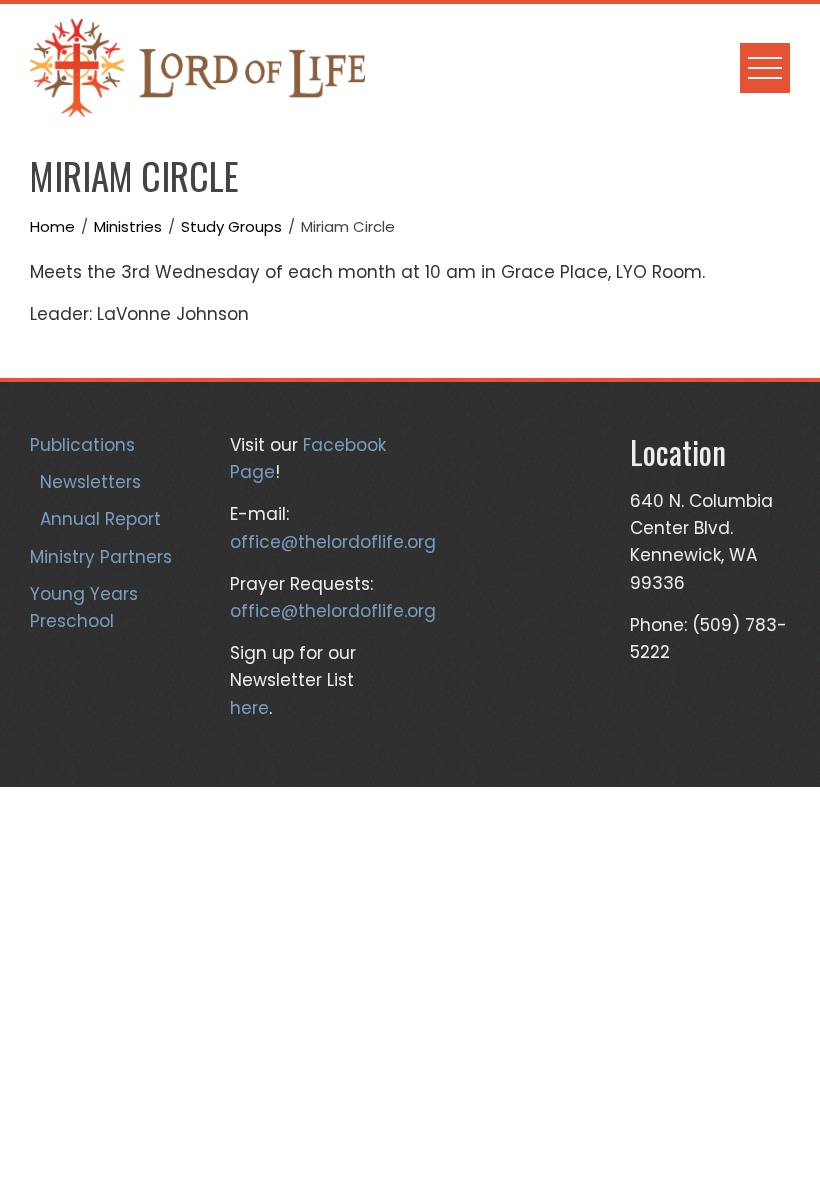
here (249, 708)
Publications (82, 445)
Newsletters (90, 482)
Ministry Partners (101, 557)
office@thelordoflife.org (333, 542)
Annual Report (100, 519)
